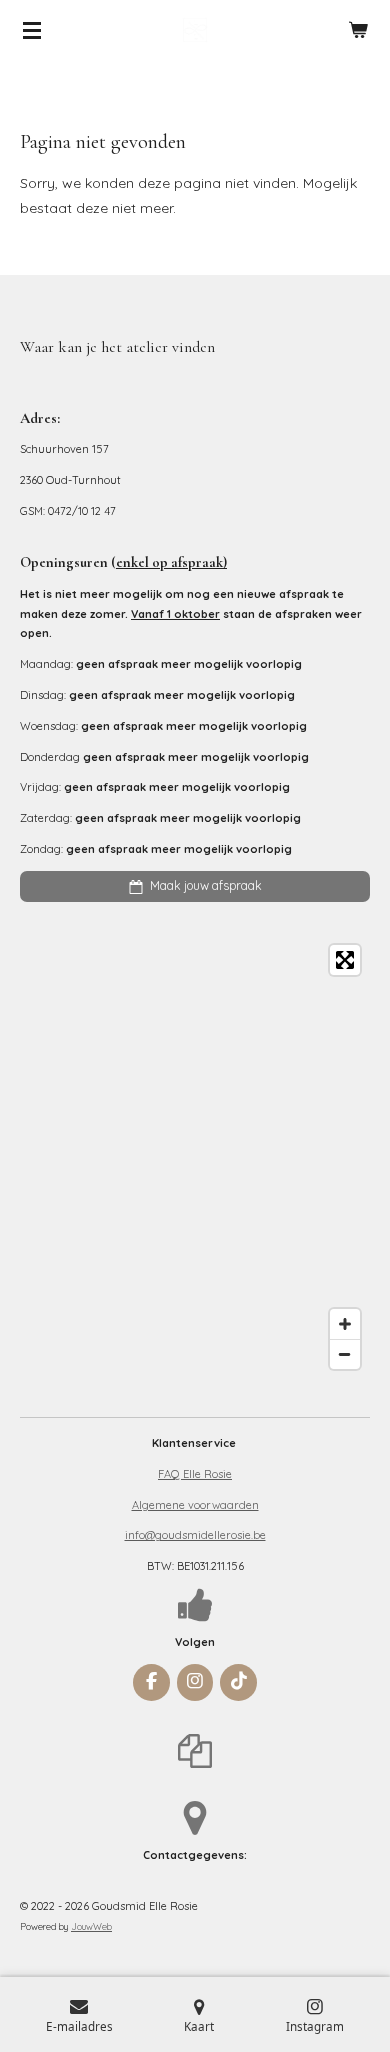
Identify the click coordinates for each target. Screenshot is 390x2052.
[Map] (195, 1157)
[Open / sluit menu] (32, 30)
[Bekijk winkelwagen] (358, 30)
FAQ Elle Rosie (195, 1474)
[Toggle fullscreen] (345, 960)
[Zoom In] (345, 1324)
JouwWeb (91, 1926)
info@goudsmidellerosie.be (195, 1535)
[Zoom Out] (345, 1354)
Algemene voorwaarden (195, 1505)
